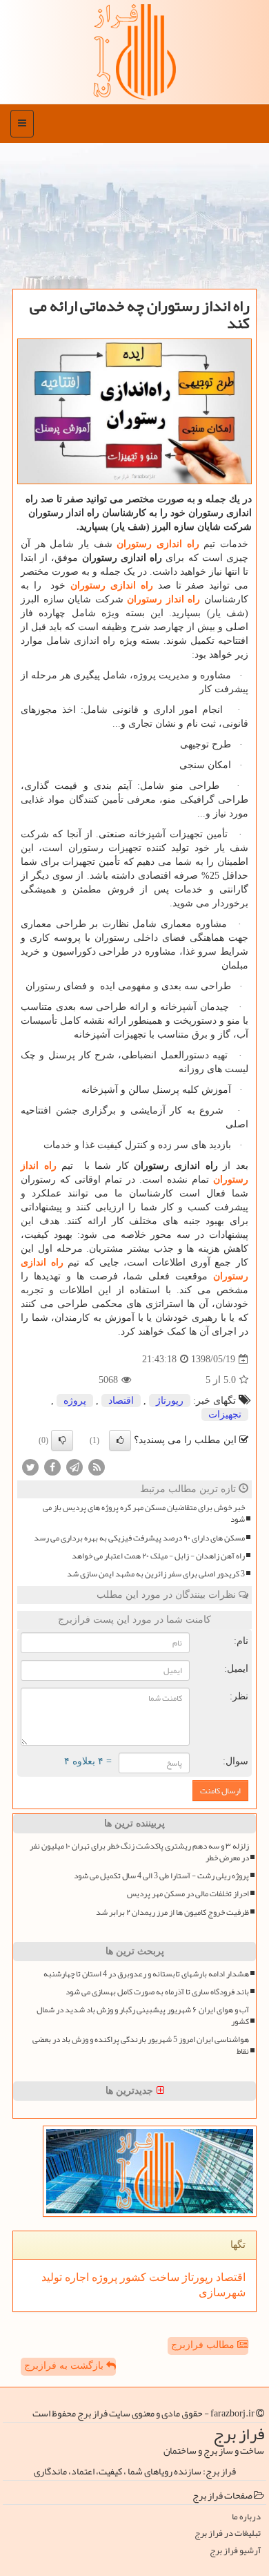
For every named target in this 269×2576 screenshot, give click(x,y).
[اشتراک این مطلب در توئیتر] (30, 1467)
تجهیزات (225, 1414)
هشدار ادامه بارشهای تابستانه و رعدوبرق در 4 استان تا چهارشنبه (146, 1974)
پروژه (75, 1401)
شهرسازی (222, 2292)
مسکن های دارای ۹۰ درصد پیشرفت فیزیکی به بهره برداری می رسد (139, 1538)
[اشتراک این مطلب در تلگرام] (74, 1467)
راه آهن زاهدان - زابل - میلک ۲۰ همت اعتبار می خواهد (158, 1556)
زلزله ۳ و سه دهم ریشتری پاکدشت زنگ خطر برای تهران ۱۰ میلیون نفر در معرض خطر (139, 1852)
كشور (132, 2277)
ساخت (163, 2277)
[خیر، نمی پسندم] (62, 1440)
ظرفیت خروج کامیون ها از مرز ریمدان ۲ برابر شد (172, 1912)
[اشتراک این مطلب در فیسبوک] (52, 1467)
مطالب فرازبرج (204, 2345)
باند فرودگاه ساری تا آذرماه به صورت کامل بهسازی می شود (157, 1992)
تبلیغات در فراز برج (228, 2534)
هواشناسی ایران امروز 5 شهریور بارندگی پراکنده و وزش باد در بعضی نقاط (141, 2045)
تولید (52, 2277)
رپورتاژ (170, 1401)
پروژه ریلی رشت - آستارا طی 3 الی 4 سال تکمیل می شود (161, 1876)
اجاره (76, 2277)
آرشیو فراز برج (235, 2551)
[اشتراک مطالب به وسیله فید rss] (97, 1467)
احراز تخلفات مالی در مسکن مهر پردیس (188, 1894)
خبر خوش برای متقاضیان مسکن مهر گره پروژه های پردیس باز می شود (144, 1514)
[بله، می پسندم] (120, 1440)
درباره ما (246, 2517)
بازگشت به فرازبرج (65, 2366)
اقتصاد (121, 1401)
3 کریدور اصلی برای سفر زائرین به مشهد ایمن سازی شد (156, 1574)
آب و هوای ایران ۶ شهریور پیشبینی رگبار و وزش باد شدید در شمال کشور (143, 2016)
